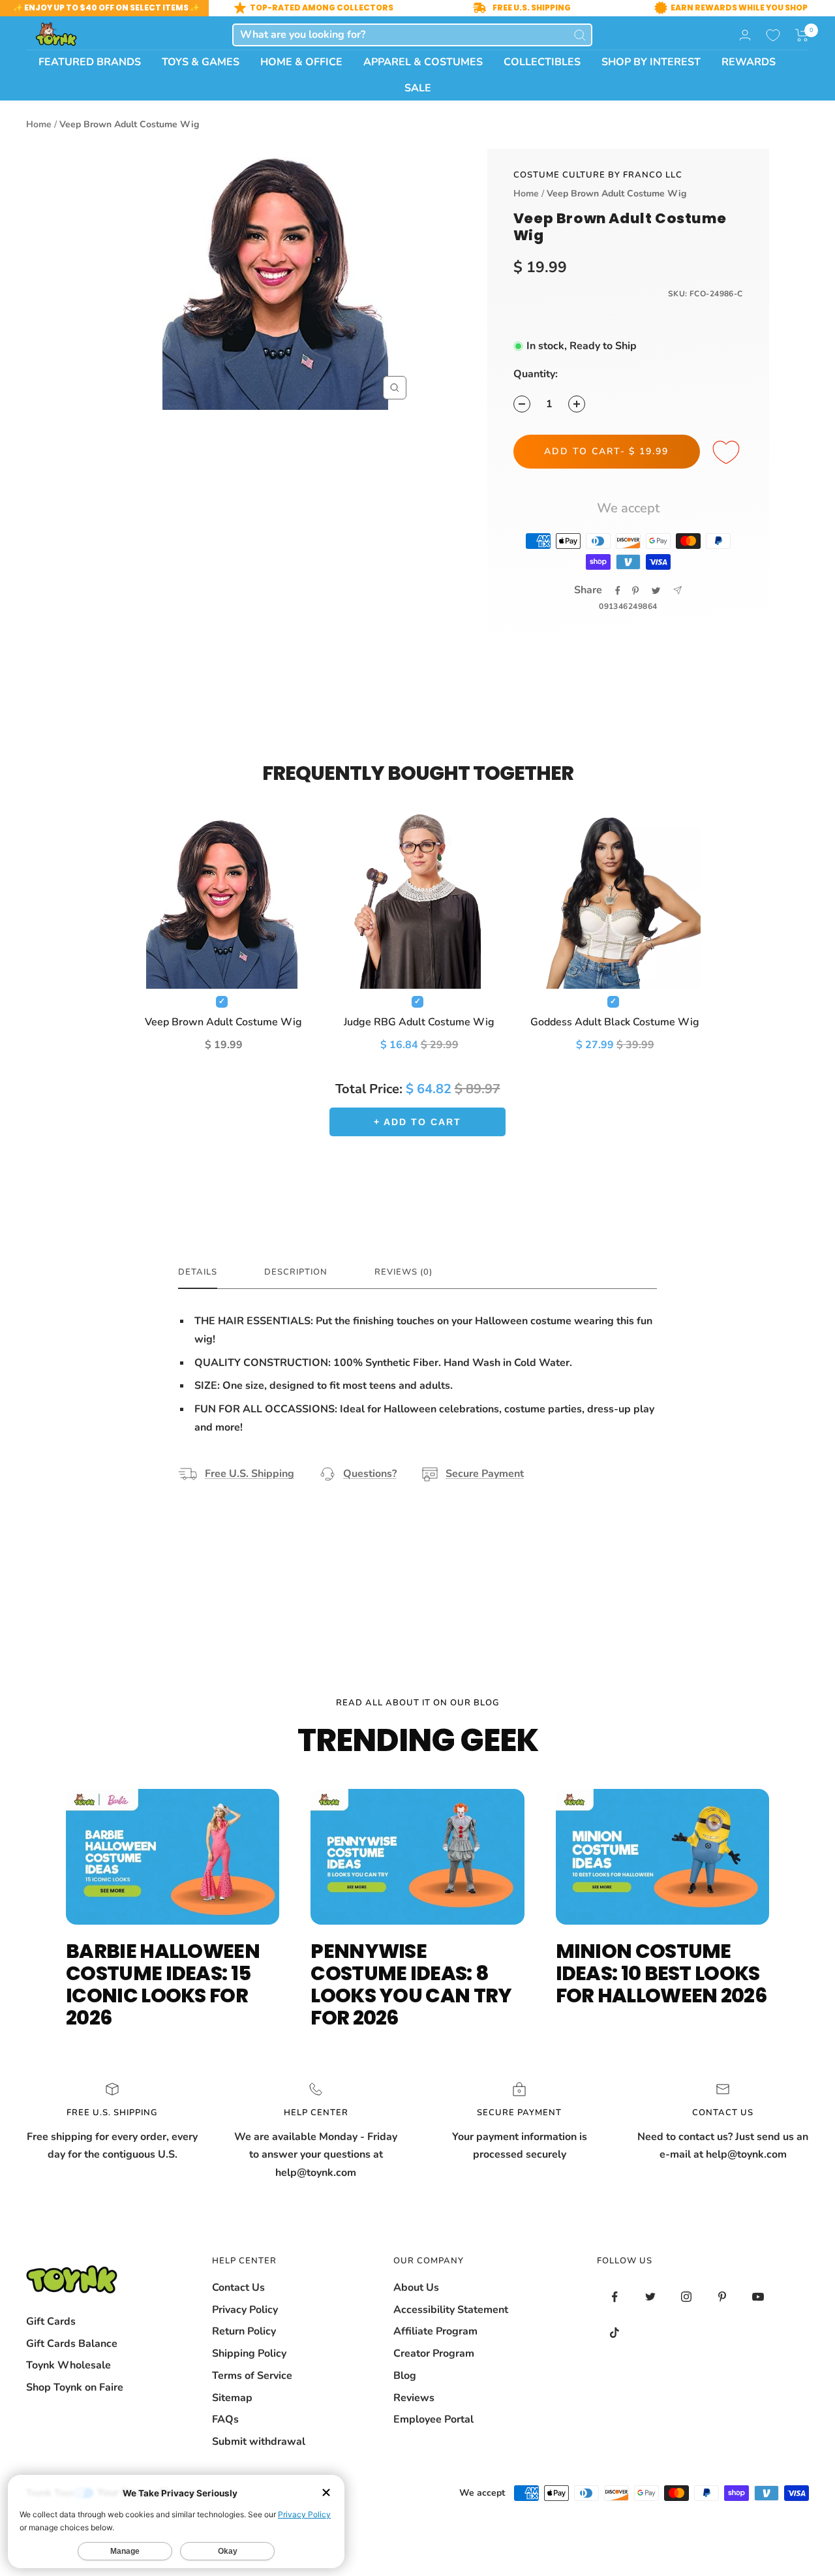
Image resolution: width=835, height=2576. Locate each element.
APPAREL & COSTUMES (423, 62)
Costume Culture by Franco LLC (598, 175)
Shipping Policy (249, 2353)
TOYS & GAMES (201, 62)
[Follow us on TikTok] (615, 2333)
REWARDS (749, 62)
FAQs (225, 2419)
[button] (802, 35)
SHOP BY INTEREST (651, 62)
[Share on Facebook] (618, 591)
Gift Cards (51, 2321)
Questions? (370, 1474)
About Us (416, 2288)
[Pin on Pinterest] (635, 591)
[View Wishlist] (773, 35)
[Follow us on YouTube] (758, 2297)
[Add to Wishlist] (728, 453)
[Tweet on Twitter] (656, 591)
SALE (418, 88)
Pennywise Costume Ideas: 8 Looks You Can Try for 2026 (411, 1984)
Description (296, 1272)
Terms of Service (252, 2376)
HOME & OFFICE (301, 62)
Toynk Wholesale (68, 2365)
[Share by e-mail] (677, 590)
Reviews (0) (403, 1272)
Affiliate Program (435, 2331)
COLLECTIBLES (542, 62)
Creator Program (434, 2353)
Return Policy (244, 2331)
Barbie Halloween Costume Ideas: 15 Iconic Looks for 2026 (163, 1984)
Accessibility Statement (451, 2310)
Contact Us (238, 2288)
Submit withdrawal (259, 2442)
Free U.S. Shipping (250, 1474)
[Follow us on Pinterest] (722, 2297)
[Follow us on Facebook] (615, 2297)
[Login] (745, 35)
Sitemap (232, 2398)
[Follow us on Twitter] (651, 2297)
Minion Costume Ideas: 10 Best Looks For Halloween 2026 (661, 1973)
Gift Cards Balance (72, 2344)
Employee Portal (433, 2419)
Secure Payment (485, 1474)
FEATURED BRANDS (90, 62)
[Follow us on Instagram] (687, 2297)
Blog (405, 2376)
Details (198, 1272)
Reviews (414, 2398)
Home (39, 124)
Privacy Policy (245, 2310)
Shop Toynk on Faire (75, 2387)
